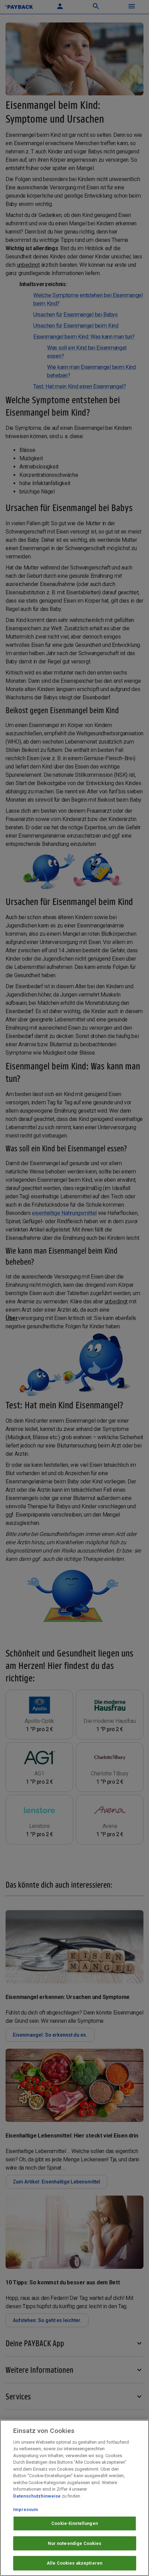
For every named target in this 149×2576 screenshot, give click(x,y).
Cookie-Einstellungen (74, 2523)
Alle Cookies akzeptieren (74, 2563)
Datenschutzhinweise (37, 2496)
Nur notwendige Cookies (75, 2543)
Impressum (26, 2509)
